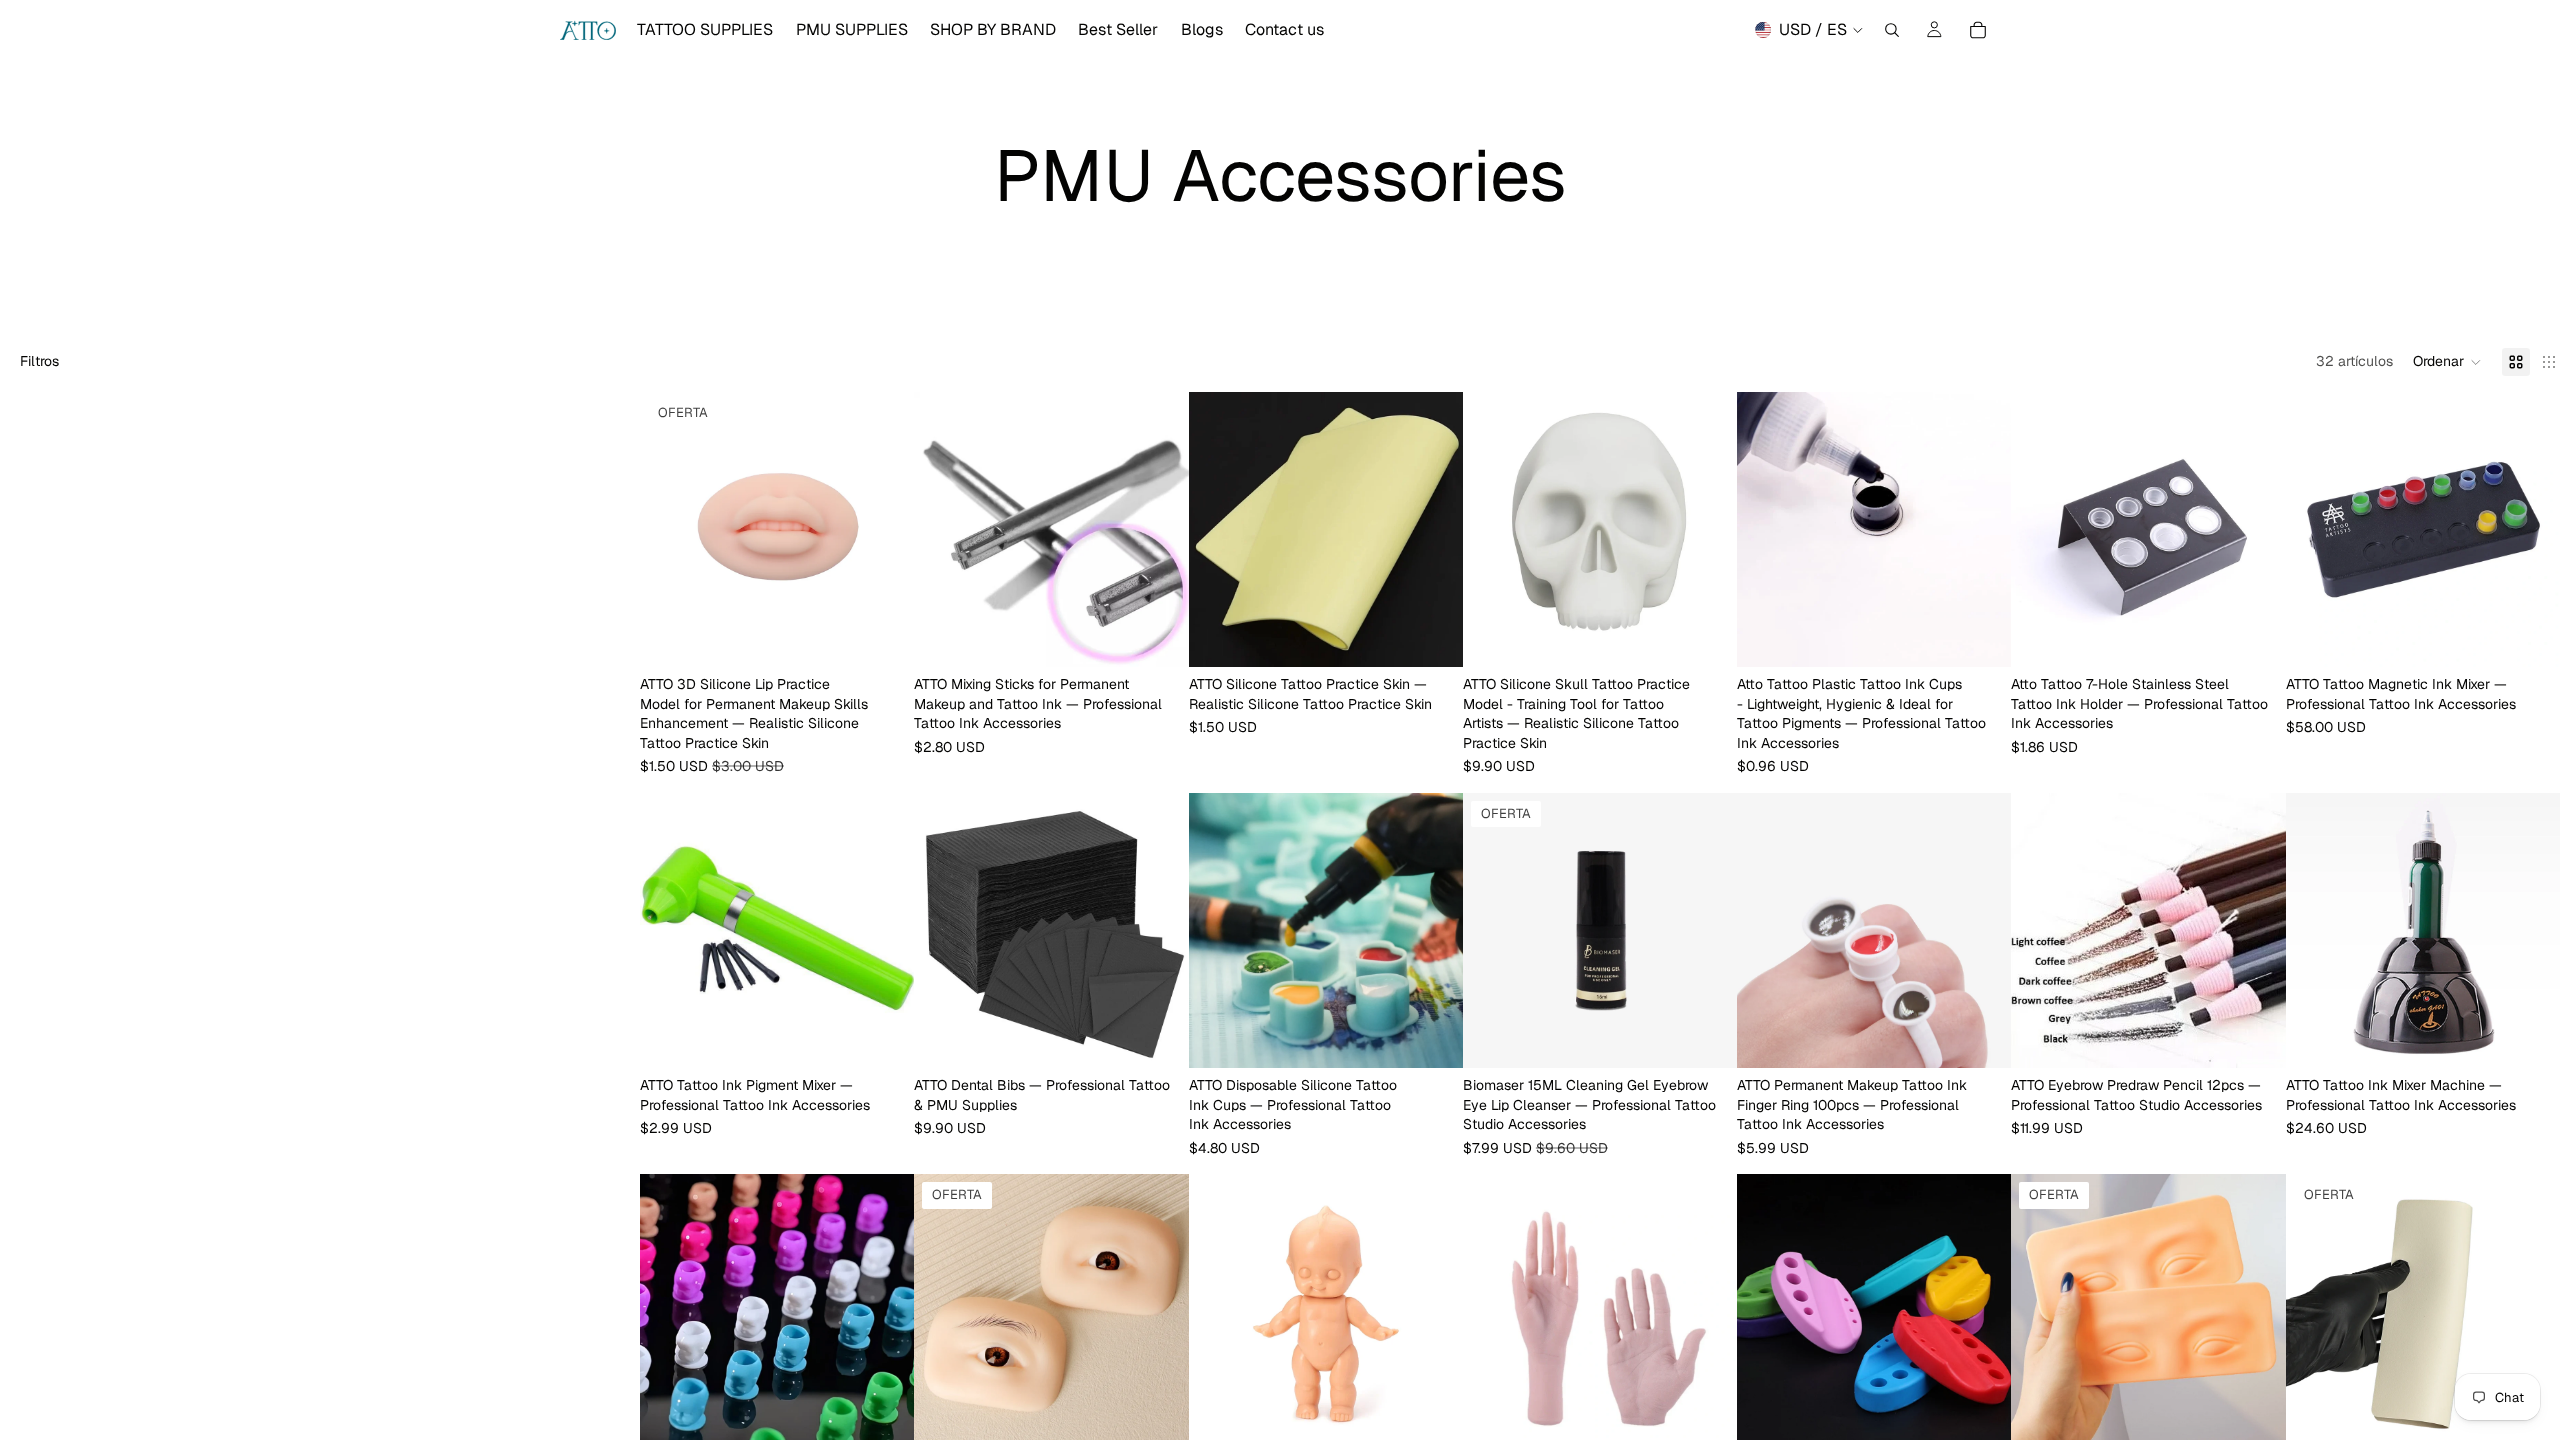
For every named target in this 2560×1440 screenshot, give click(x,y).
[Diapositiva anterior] (670, 530)
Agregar (1723, 635)
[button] (2447, 362)
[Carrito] (1978, 30)
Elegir (900, 635)
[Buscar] (1892, 30)
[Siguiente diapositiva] (884, 530)
